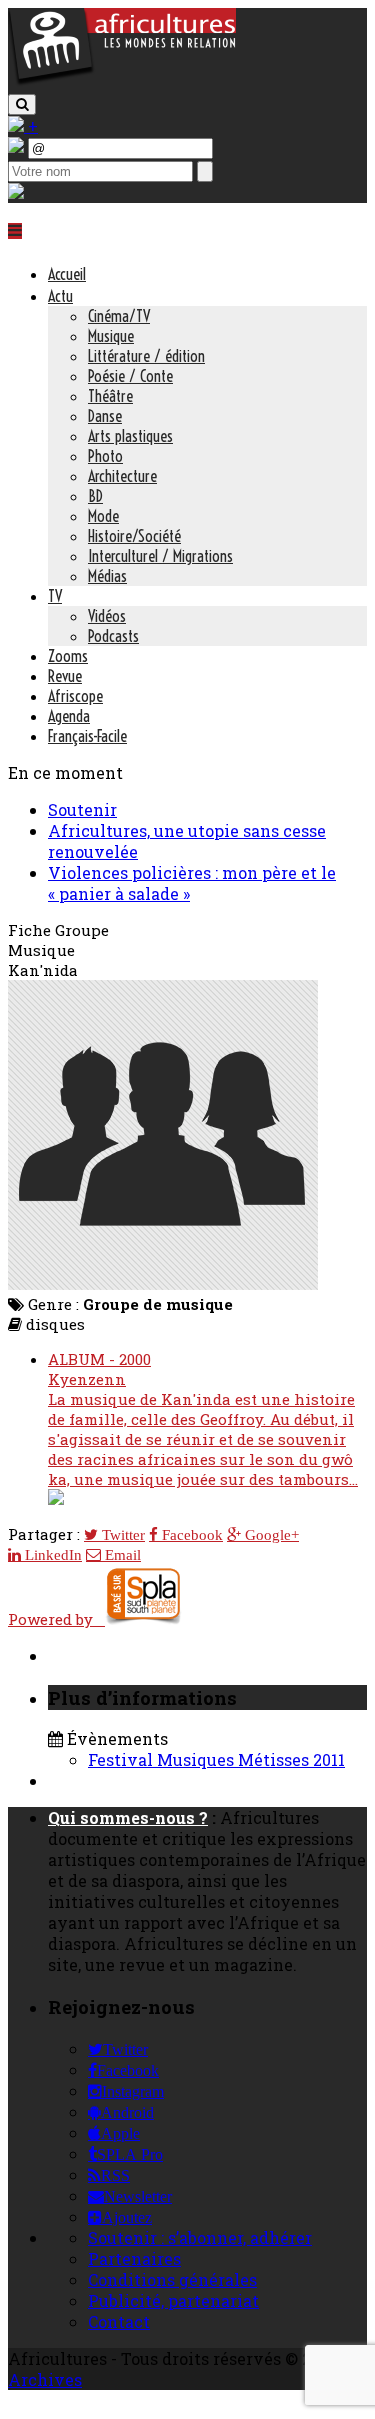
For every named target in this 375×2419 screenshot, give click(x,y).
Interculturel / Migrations (160, 556)
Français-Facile (87, 736)
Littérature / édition (146, 356)
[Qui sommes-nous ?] (16, 192)
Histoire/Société (134, 536)
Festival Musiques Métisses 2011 (216, 1759)
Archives (45, 2379)
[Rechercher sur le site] (22, 104)
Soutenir (82, 809)
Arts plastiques (130, 436)
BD (95, 496)
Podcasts (113, 636)
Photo (105, 456)
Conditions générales (172, 2279)
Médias (107, 576)
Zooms (68, 656)
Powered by (56, 1619)
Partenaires (134, 2258)
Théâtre (110, 396)
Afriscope (75, 696)
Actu (60, 296)
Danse (105, 416)
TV (55, 596)
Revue (65, 676)
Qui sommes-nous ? (128, 1817)
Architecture (122, 476)
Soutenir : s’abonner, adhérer (200, 2237)
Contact (119, 2321)
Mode (103, 516)
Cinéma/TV (119, 316)
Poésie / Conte (130, 376)
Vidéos (107, 616)
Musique (111, 336)
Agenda (69, 716)
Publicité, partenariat (173, 2300)
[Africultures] (122, 81)
